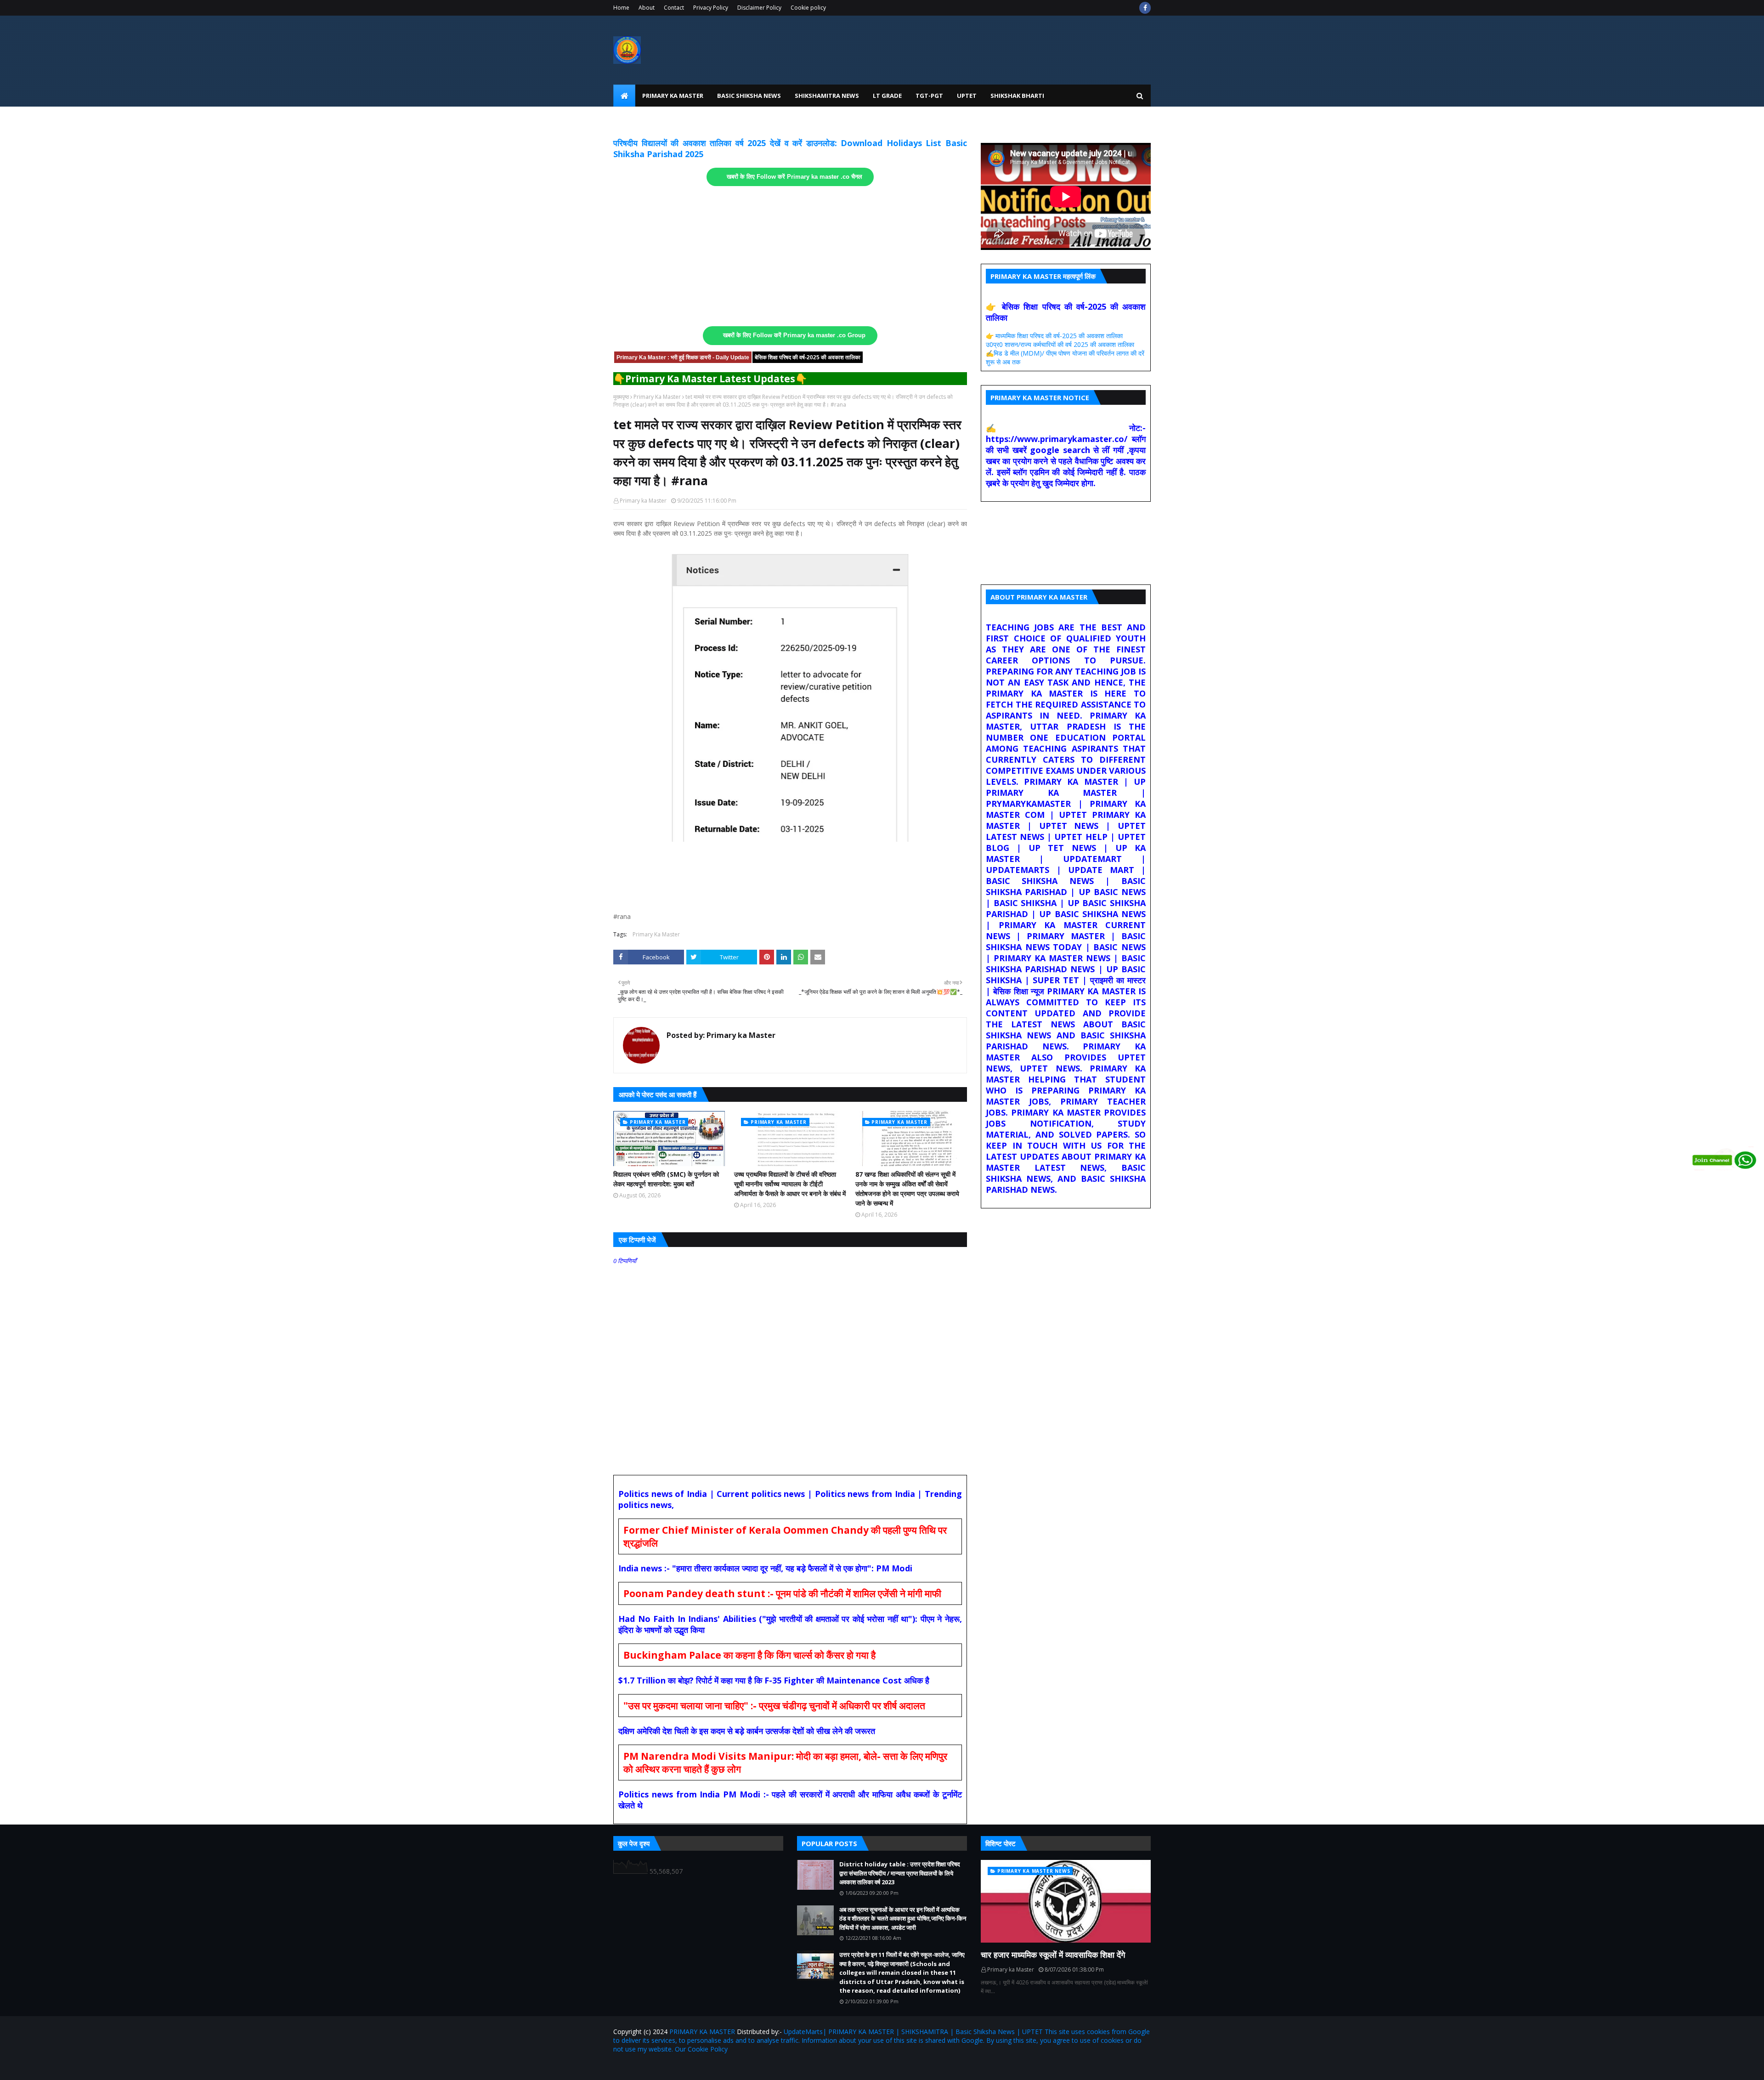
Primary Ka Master (657, 397)
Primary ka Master (643, 501)
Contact (674, 8)
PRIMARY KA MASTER (702, 2032)
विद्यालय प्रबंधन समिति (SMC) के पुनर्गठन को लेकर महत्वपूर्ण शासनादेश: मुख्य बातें (666, 1179)
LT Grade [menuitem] (887, 96)
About (647, 8)
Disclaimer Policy (759, 8)
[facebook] (1145, 8)
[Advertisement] (790, 256)
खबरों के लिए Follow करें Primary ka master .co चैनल (794, 177)
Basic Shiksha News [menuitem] (749, 96)
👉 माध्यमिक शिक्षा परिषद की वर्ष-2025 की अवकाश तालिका (1054, 336)
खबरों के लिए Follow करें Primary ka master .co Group (794, 335)
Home (621, 8)
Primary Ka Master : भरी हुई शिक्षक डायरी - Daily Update (683, 357)
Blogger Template (721, 2067)
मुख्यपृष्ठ (621, 397)
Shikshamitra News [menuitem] (827, 96)
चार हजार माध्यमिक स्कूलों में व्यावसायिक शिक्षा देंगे (1053, 1955)
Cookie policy (808, 8)
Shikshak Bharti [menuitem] (1017, 96)
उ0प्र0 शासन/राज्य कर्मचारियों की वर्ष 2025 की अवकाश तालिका (1060, 344)
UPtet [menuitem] (967, 96)
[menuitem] (624, 96)
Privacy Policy (711, 8)
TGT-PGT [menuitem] (929, 96)
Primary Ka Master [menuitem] (673, 96)
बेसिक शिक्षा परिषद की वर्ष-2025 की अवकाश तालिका (808, 357)
